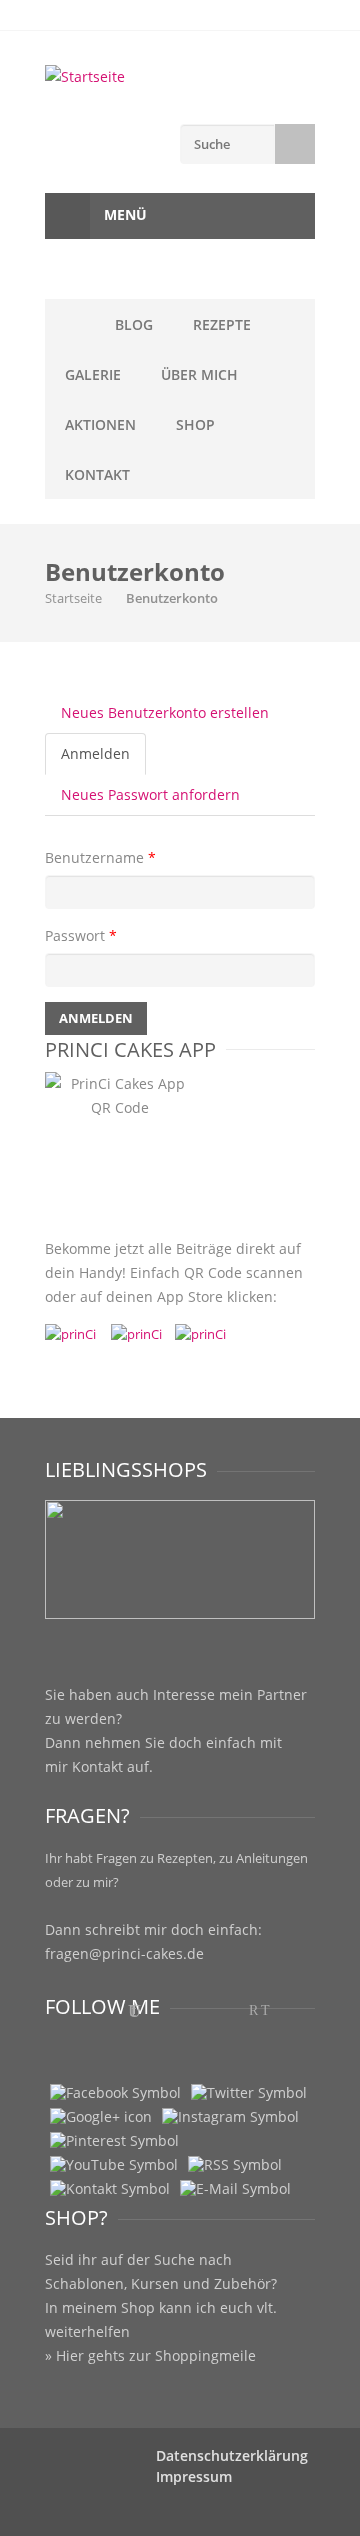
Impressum (194, 2476)
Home (70, 324)
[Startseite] (180, 77)
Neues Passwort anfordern (150, 794)
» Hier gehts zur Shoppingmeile (150, 2355)
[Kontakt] (110, 2189)
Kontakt (97, 474)
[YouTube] (114, 2165)
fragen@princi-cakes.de (124, 1953)
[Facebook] (115, 2093)
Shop (195, 424)
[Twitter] (249, 2093)
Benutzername (100, 857)
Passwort (81, 935)
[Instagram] (230, 2117)
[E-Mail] (235, 2189)
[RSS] (235, 2165)
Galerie (93, 374)
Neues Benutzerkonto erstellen (165, 712)
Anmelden (103, 759)
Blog (134, 324)
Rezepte (222, 324)
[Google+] (101, 2117)
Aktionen (100, 424)
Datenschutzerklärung (232, 2455)
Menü (123, 214)
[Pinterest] (114, 2141)
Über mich (199, 374)
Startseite (73, 598)
